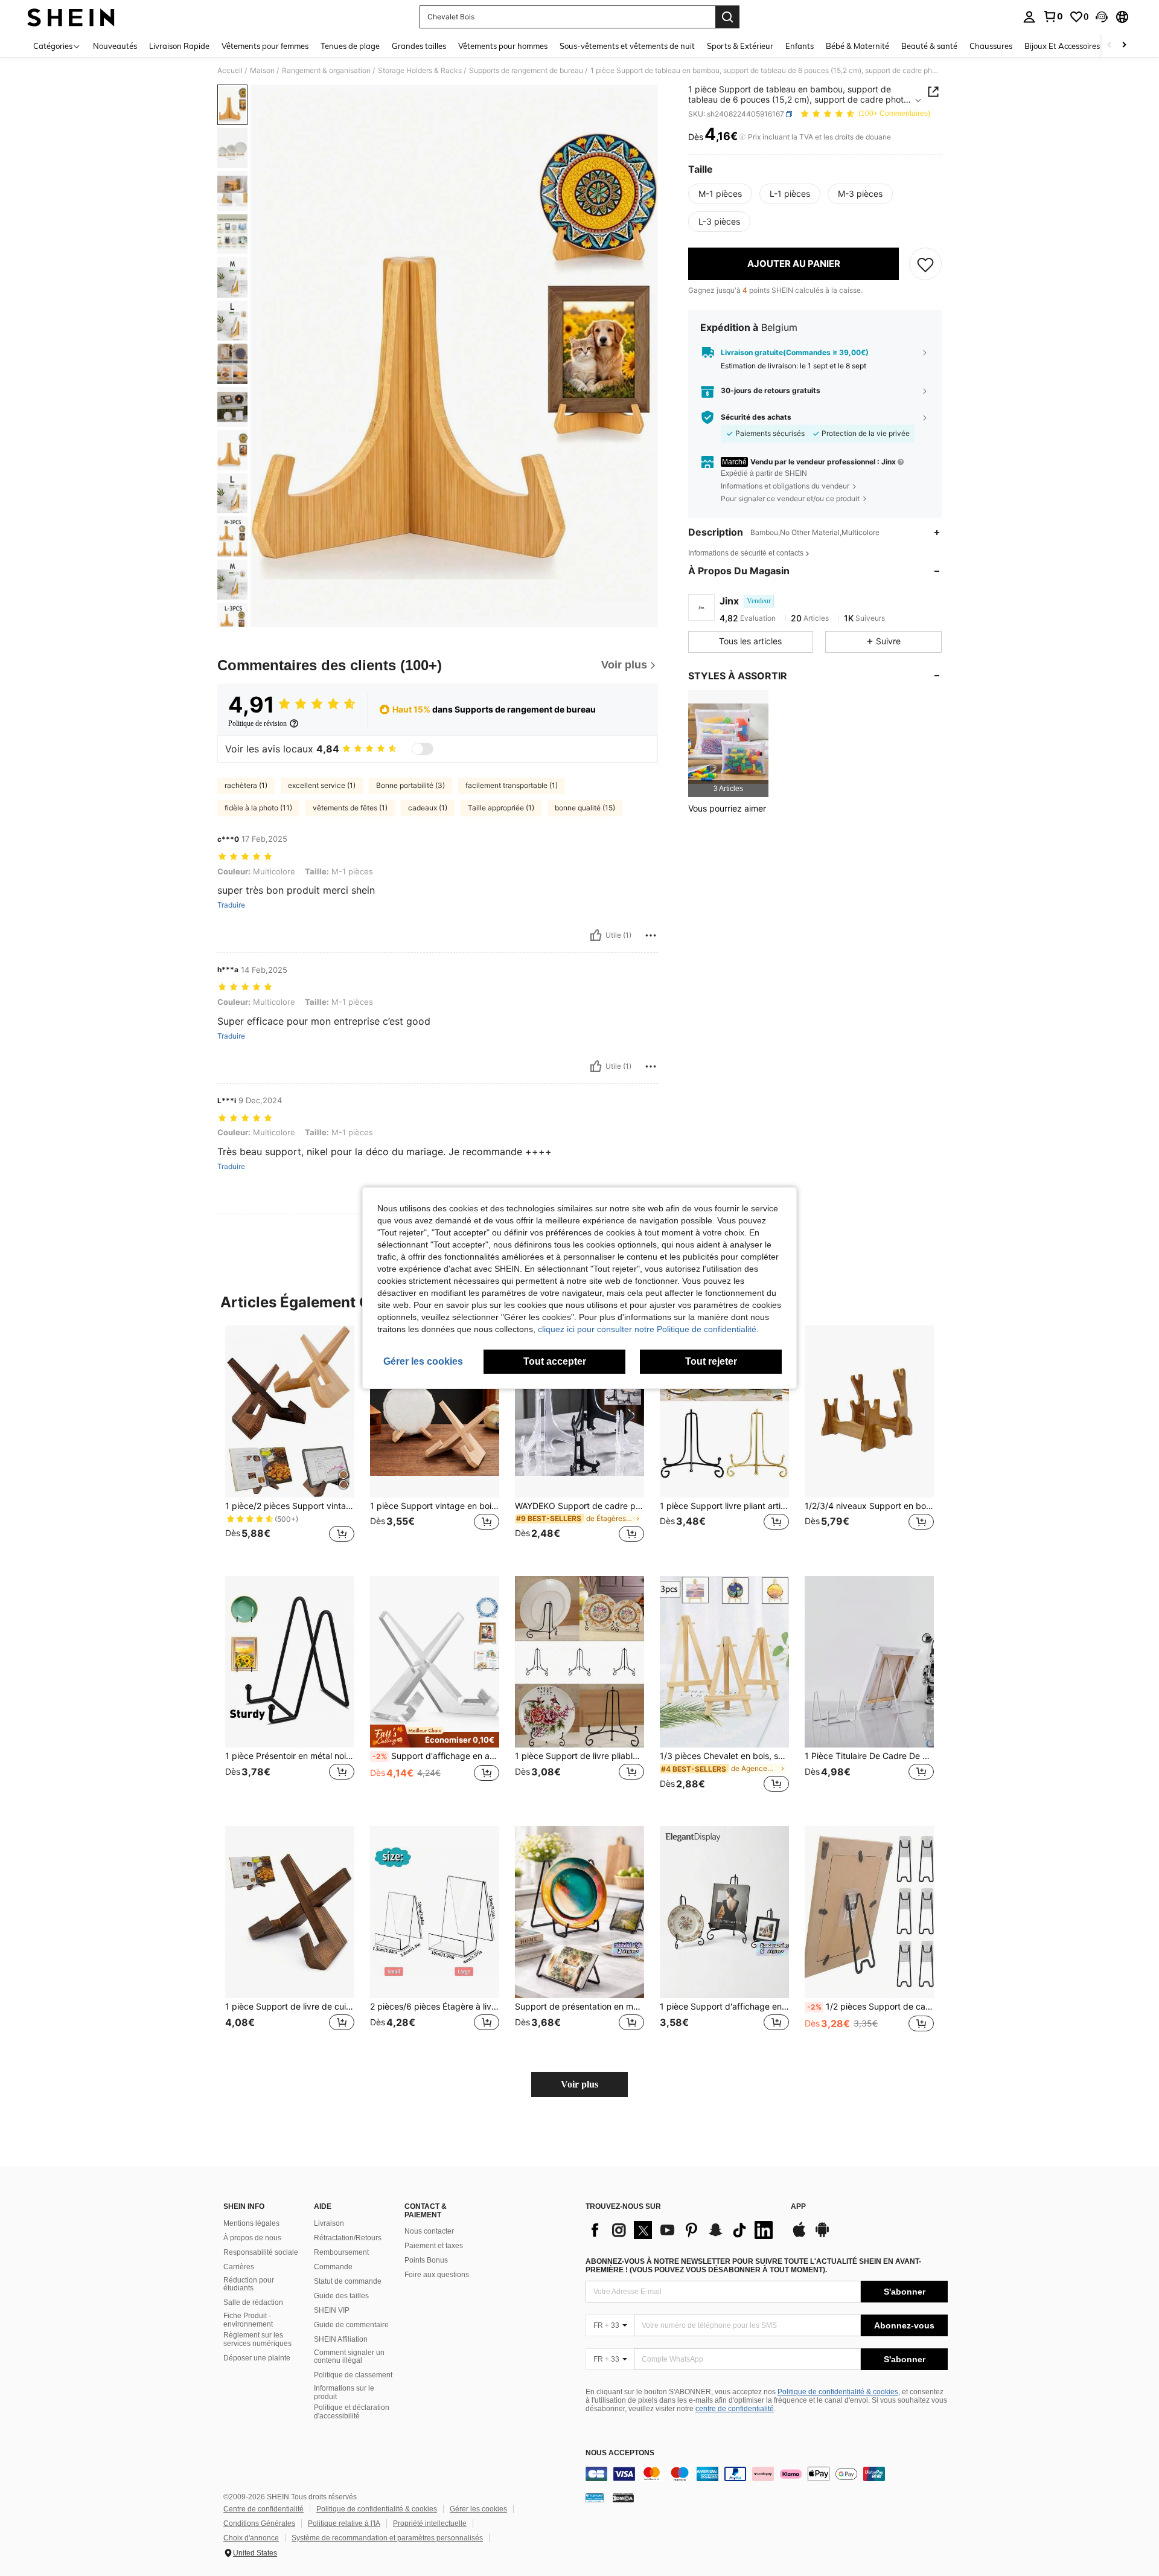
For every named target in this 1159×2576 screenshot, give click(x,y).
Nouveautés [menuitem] (115, 46)
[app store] (799, 2235)
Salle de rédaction (253, 2302)
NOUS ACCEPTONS (620, 2453)
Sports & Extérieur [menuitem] (740, 46)
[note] (435, 1736)
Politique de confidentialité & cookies (838, 2392)
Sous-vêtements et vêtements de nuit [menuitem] (627, 46)
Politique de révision (257, 723)
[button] (1102, 17)
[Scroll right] (1124, 46)
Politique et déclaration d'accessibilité (352, 2412)
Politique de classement (353, 2375)
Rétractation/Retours (348, 2238)
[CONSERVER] (925, 264)
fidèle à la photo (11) (258, 808)
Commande (333, 2267)
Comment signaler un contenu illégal (349, 2357)
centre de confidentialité (735, 2409)
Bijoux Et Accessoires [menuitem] (1062, 46)
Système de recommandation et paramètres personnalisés (387, 2538)
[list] (682, 2230)
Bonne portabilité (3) (410, 785)
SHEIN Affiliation (341, 2339)
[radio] (720, 194)
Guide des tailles (341, 2296)
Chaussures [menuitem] (991, 46)
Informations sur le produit (344, 2392)
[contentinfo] (767, 2474)
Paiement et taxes (434, 2246)
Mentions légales (251, 2223)
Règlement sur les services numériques (257, 2339)
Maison (262, 71)
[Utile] (596, 935)
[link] (1053, 16)
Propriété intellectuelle (430, 2523)
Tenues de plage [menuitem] (350, 46)
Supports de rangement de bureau (526, 71)
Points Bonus (426, 2260)
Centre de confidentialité (263, 2509)
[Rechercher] (727, 17)
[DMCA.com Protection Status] (623, 2498)
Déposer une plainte (257, 2358)
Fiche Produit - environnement (248, 2320)
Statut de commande (348, 2281)
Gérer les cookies (478, 2509)
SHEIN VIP (332, 2310)
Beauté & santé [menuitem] (929, 46)
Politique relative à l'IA (344, 2523)
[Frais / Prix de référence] (742, 137)
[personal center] (1029, 17)
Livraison (329, 2223)
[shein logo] (71, 17)
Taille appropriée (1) (501, 808)
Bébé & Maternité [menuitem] (857, 46)
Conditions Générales (259, 2523)
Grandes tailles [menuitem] (419, 46)
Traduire (231, 905)
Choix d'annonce (251, 2538)
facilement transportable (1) (512, 785)
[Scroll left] (1110, 46)
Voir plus (579, 2084)
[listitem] (728, 744)
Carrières (239, 2267)
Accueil (230, 71)
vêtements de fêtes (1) (350, 808)
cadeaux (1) (428, 808)
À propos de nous (252, 2238)
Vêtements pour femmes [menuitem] (265, 46)
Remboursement (341, 2252)
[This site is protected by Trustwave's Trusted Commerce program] (595, 2498)
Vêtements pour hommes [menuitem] (503, 46)
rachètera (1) (246, 785)
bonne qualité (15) (585, 808)
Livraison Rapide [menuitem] (179, 46)
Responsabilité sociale (261, 2252)
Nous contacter (429, 2231)
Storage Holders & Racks (420, 71)
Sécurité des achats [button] (756, 417)
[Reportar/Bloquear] (651, 935)
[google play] (822, 2235)
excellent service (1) (322, 785)
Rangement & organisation (326, 71)
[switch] (423, 749)
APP (798, 2207)
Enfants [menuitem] (800, 46)
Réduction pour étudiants (249, 2284)
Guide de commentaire (351, 2325)
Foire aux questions (437, 2275)
